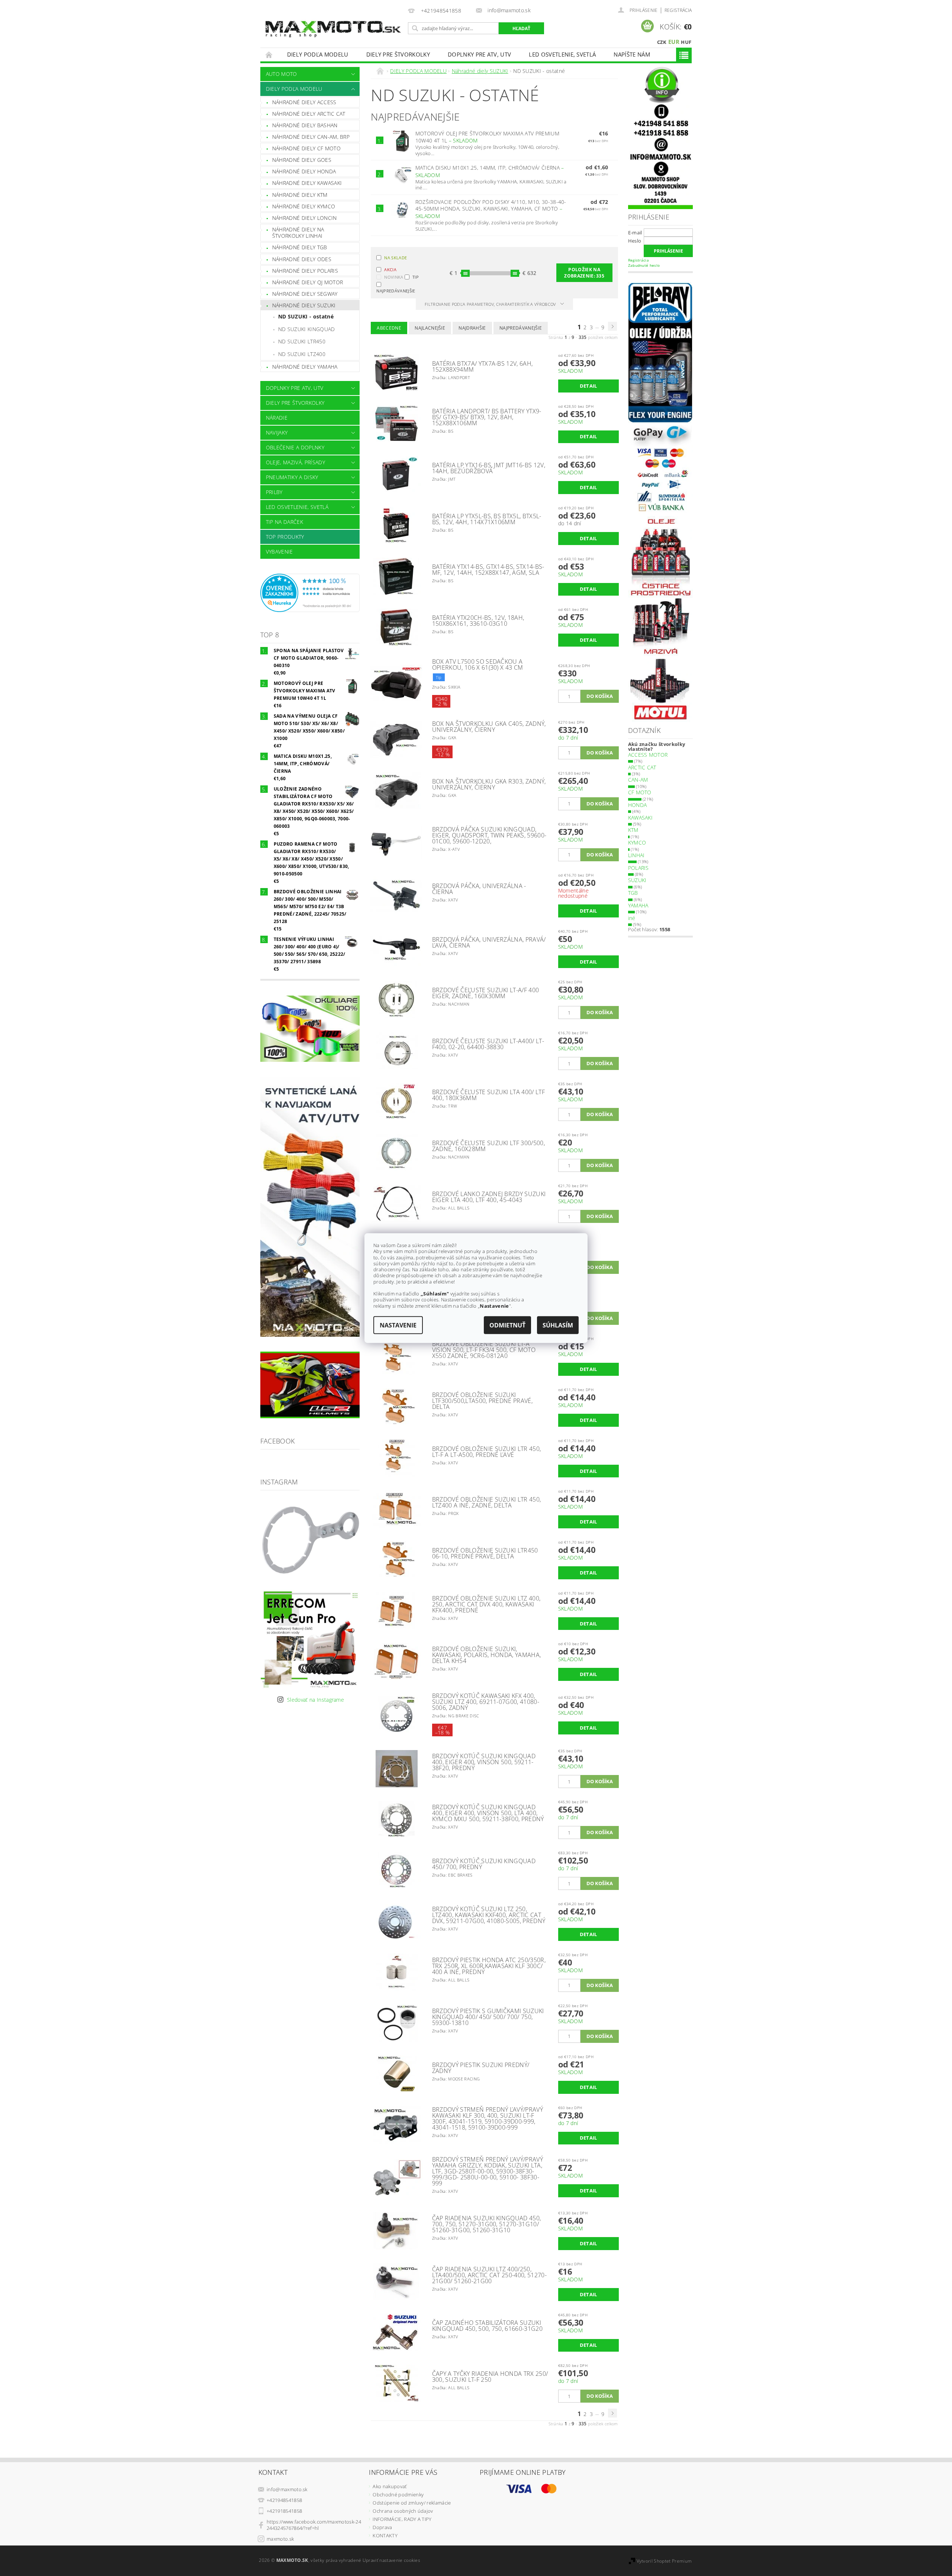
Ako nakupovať (390, 2486)
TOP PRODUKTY (285, 537)
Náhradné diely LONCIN (305, 218)
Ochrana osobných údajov (403, 2511)
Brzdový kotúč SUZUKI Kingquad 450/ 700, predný (484, 1864)
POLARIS (639, 868)
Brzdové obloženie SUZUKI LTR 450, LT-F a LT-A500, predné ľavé (487, 1452)
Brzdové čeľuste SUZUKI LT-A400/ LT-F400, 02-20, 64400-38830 (488, 1044)
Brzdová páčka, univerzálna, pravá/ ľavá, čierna (489, 942)
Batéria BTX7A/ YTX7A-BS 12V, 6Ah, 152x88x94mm (483, 366)
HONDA (638, 805)
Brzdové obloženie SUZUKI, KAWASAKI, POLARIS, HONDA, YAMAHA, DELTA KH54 (487, 1655)
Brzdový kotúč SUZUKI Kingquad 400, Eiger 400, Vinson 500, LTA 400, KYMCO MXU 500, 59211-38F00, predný (488, 1813)
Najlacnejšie (430, 328)
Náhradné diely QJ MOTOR (308, 282)
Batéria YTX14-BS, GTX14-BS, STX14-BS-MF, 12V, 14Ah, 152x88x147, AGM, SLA (488, 570)
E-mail (635, 233)
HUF (686, 42)
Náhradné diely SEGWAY (305, 294)
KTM (633, 830)
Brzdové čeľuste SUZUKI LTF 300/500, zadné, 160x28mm (488, 1146)
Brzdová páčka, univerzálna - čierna (479, 889)
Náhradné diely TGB (300, 247)
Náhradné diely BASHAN (305, 125)
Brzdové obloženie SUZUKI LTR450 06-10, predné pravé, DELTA (485, 1553)
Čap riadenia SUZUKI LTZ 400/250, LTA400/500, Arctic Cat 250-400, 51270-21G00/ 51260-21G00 (489, 2275)
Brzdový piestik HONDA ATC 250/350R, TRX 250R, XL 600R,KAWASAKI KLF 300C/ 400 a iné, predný (489, 1966)
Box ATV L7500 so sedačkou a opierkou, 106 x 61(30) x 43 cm (478, 664)
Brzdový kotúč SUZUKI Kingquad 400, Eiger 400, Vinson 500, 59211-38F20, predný (484, 1762)
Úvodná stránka (269, 55)
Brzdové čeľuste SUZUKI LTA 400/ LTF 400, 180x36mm (488, 1095)
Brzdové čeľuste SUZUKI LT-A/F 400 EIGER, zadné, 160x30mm (486, 993)
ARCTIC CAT (642, 767)
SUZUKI (637, 880)
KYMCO (637, 842)
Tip (416, 277)
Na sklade (395, 258)
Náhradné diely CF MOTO (306, 148)
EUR (674, 42)
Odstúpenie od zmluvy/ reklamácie (412, 2503)
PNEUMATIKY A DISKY (292, 477)
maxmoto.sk (280, 2539)
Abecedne (389, 328)
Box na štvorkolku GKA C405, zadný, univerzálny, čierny (489, 727)
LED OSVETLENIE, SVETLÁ (562, 54)
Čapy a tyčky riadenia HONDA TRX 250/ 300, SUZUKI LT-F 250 (490, 2377)
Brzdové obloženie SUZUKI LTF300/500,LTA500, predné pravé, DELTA (482, 1401)
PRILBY (274, 492)
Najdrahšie (472, 328)
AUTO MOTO (282, 74)
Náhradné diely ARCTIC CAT (309, 114)
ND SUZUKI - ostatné (306, 316)
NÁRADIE (277, 418)
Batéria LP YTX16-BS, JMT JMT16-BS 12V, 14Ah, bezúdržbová (489, 468)
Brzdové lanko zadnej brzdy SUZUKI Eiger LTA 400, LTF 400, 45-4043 (489, 1197)
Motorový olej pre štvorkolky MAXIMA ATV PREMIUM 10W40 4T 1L (487, 137)
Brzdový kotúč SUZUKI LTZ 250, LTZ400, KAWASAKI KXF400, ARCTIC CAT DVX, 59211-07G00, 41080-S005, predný (489, 1915)
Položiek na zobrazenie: (584, 273)
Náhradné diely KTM (300, 195)
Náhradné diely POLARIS (305, 271)
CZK (662, 42)
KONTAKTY (385, 2535)
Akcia (390, 270)
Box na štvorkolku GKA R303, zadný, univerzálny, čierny (489, 784)
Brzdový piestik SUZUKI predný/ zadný (481, 2068)
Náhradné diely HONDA (304, 171)
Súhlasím (558, 1325)
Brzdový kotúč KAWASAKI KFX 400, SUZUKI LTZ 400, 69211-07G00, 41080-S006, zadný (486, 1702)
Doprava (382, 2527)
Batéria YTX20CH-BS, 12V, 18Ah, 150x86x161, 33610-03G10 (478, 621)
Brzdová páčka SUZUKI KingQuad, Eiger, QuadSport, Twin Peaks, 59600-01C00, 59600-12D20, (489, 835)
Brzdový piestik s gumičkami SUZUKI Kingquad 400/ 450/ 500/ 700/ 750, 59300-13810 (488, 2017)
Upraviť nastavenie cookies (391, 2560)
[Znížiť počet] (562, 692)
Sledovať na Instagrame (316, 1700)
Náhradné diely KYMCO (304, 206)
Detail (588, 386)
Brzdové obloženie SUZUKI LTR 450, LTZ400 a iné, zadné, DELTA (487, 1502)
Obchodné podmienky (398, 2495)
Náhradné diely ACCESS (304, 102)
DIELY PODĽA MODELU (318, 54)
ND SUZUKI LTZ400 (302, 354)
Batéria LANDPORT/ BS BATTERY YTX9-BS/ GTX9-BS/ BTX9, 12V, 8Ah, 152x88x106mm (487, 417)
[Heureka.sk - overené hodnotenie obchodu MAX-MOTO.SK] (310, 592)
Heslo (635, 241)
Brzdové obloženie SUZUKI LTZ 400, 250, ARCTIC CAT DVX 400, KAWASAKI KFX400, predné (486, 1604)
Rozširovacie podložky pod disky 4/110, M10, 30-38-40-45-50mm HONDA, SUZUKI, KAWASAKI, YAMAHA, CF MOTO (491, 209)
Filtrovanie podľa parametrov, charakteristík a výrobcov (491, 304)
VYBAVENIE (279, 552)
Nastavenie (398, 1325)
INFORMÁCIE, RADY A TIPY (402, 2519)
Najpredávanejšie (390, 290)
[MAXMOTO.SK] (333, 21)
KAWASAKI (641, 818)
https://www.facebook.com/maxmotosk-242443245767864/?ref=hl (314, 2525)
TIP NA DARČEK (284, 522)
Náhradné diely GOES (302, 160)
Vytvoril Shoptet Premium (664, 2561)
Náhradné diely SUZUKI (304, 305)
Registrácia (678, 10)
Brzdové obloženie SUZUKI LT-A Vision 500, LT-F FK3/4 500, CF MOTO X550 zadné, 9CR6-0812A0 (484, 1350)
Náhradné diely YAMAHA (305, 367)
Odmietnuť (507, 1325)
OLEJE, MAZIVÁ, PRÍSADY (295, 462)
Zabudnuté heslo (644, 265)
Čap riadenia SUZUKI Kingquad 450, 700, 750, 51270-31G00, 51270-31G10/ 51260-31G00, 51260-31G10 (487, 2224)
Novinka (394, 277)
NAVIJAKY (277, 432)
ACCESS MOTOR (648, 755)
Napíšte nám (632, 54)
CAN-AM (638, 780)
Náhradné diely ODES (302, 259)
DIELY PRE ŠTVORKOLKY (398, 54)
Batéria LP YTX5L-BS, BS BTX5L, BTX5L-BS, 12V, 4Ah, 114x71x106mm (487, 519)
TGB (633, 893)
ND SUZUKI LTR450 (302, 341)
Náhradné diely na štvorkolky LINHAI (298, 233)
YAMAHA (638, 905)
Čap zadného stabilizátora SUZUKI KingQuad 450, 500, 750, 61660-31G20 (487, 2326)
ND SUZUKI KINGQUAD (307, 329)
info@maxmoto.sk (287, 2489)
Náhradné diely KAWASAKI (307, 183)
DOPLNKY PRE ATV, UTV (479, 54)
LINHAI (636, 855)
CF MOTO (640, 792)
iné (632, 918)
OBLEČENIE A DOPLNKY (295, 447)
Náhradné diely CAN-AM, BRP (311, 137)
